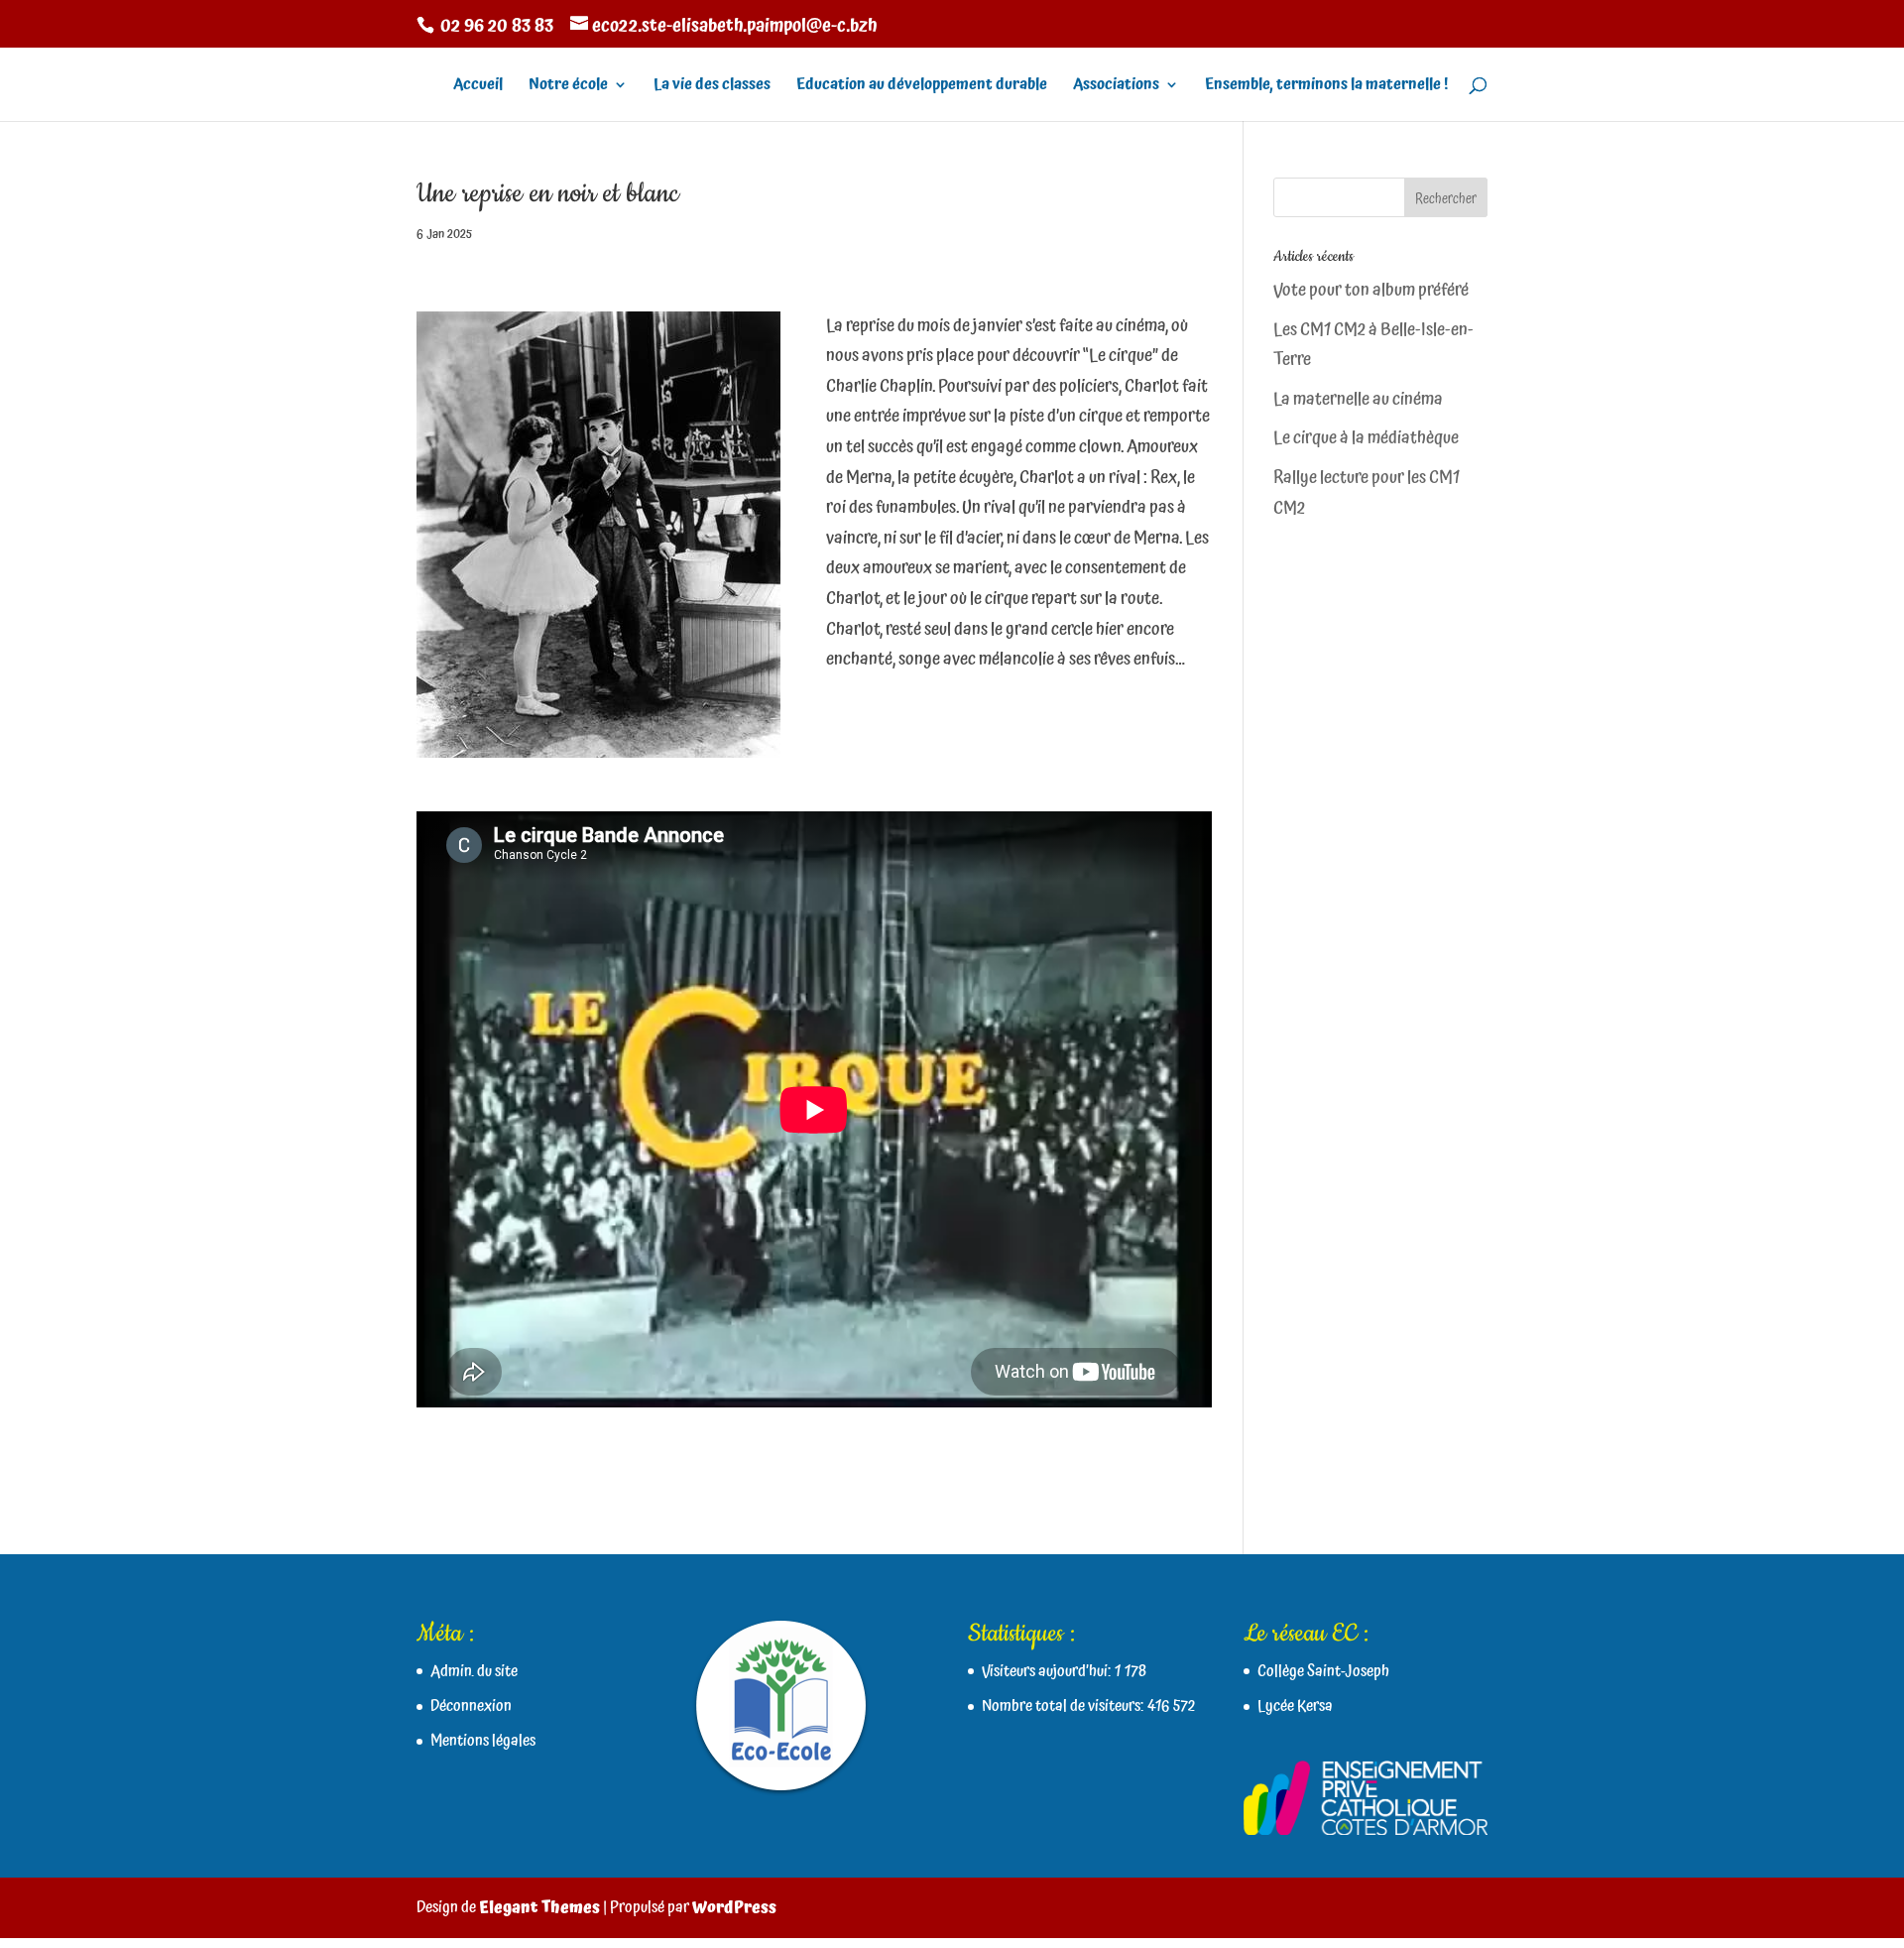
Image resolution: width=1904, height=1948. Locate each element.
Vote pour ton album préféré (1371, 290)
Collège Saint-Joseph (1323, 1671)
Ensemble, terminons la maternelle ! (1326, 87)
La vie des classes (712, 87)
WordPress (734, 1907)
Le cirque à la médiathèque (1366, 438)
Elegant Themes (539, 1907)
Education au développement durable (922, 87)
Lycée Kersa (1295, 1706)
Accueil (478, 87)
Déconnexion (471, 1706)
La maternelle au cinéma (1358, 399)
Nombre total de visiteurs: (1065, 1706)
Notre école (568, 87)
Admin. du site (474, 1671)
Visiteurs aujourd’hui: (1048, 1671)
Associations (1116, 87)
